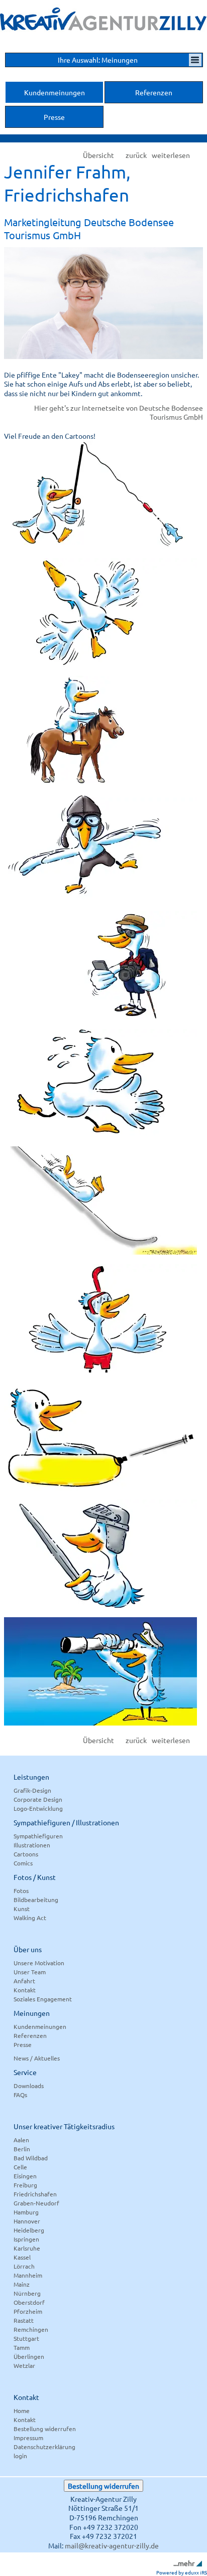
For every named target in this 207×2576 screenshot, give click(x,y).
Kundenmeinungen (40, 2026)
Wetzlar (24, 2365)
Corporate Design (38, 1799)
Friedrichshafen (35, 2194)
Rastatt (24, 2320)
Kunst (22, 1909)
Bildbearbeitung (36, 1900)
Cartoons (26, 1854)
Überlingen (29, 2356)
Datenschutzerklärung (44, 2447)
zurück (136, 155)
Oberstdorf (29, 2302)
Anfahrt (24, 1981)
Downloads (29, 2086)
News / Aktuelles (37, 2058)
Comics (23, 1863)
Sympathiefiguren (38, 1836)
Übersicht (98, 155)
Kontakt (25, 1990)
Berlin (22, 2149)
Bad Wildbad (31, 2158)
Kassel (22, 2257)
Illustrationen (32, 1845)
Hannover (27, 2221)
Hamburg (26, 2212)
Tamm (22, 2347)
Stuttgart (26, 2338)
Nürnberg (27, 2293)
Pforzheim (28, 2311)
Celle (20, 2167)
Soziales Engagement (43, 1999)
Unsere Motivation (39, 1963)
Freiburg (25, 2185)
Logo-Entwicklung (38, 1808)
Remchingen (31, 2329)
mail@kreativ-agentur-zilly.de (112, 2545)
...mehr (184, 2563)
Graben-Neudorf (36, 2203)
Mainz (22, 2284)
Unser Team (30, 1972)
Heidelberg (29, 2230)
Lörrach (24, 2266)
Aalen (21, 2140)
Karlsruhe (27, 2248)
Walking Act (30, 1918)
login (20, 2456)
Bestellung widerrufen (45, 2429)
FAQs (20, 2095)
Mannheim (28, 2275)
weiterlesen (171, 155)
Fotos (21, 1891)
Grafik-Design (32, 1790)
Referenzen (30, 2035)
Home (22, 2411)
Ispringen (26, 2239)
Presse (23, 2044)
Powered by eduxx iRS (182, 2572)
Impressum (28, 2438)
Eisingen (25, 2176)
